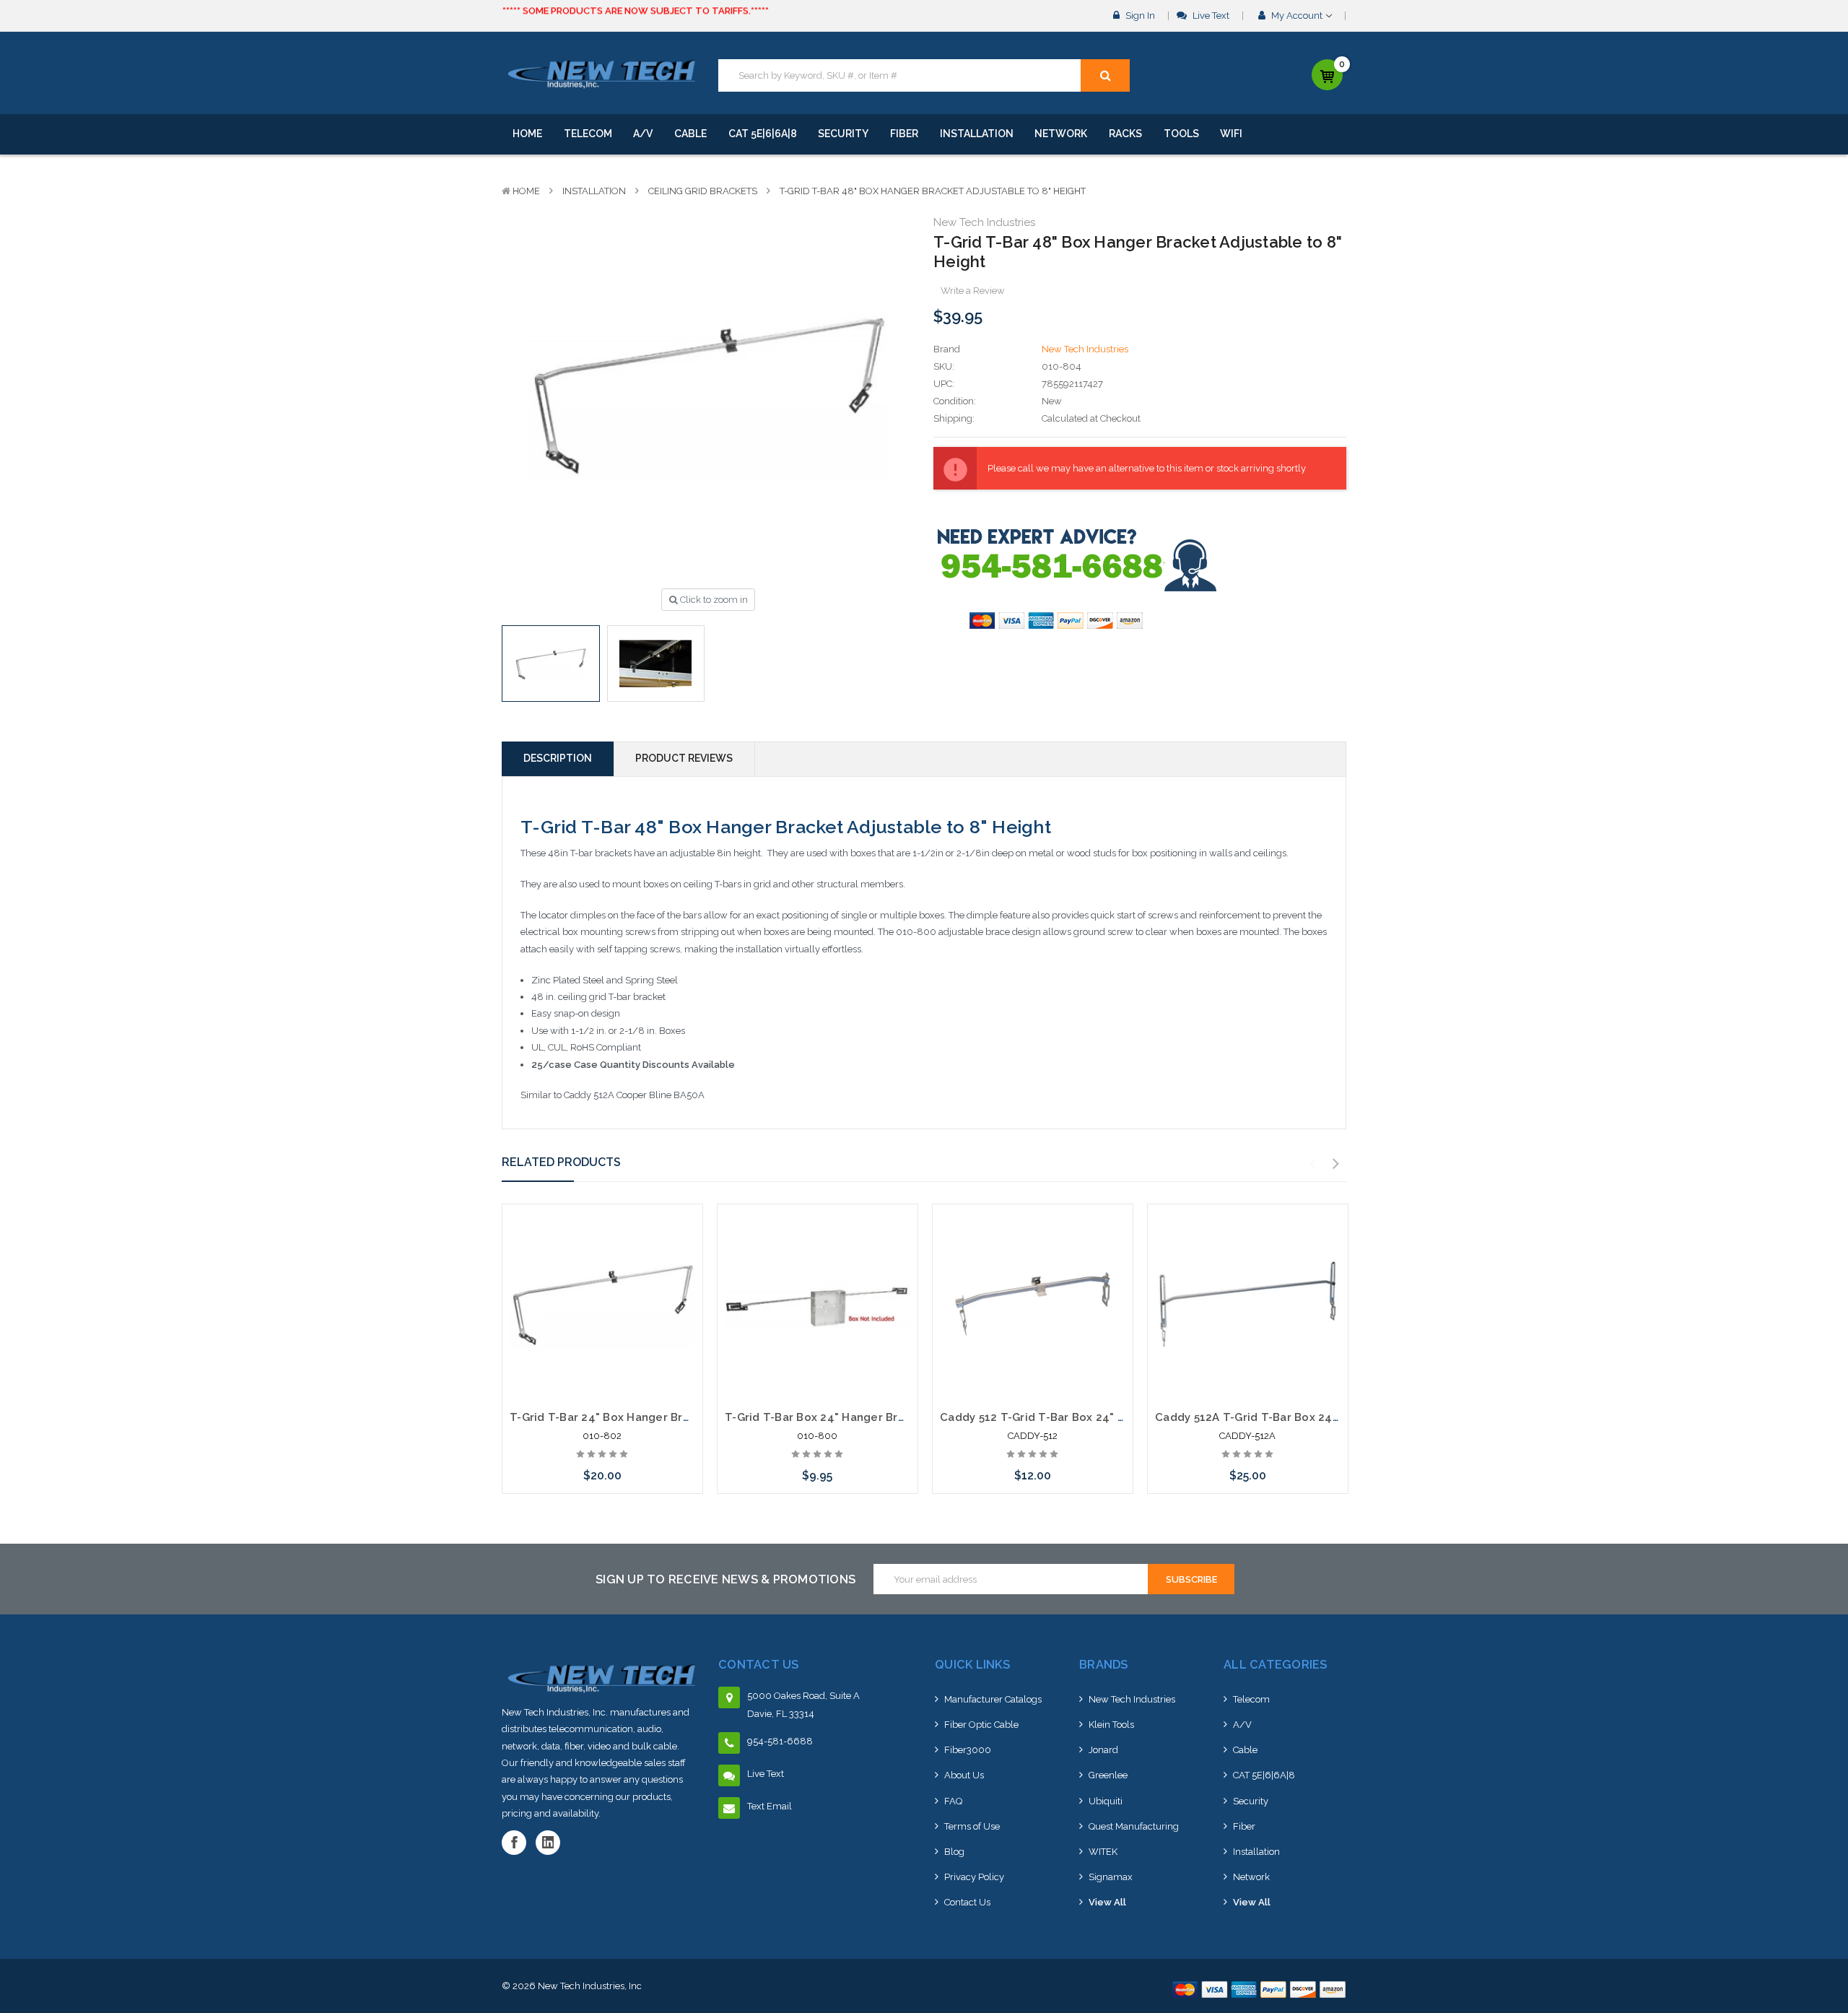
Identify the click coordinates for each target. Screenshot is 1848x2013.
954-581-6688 (780, 1741)
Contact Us (967, 1902)
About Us (964, 1775)
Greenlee (1108, 1775)
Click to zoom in (713, 600)
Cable (690, 134)
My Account (1297, 16)
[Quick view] (602, 1257)
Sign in (1139, 16)
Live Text (1210, 16)
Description (558, 758)
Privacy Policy (974, 1877)
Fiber (904, 134)
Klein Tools (1111, 1725)
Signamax (1111, 1877)
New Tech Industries (1132, 1699)
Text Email (770, 1806)
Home (527, 134)
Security (843, 134)
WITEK (1103, 1852)
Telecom (588, 134)
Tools (1181, 134)
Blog (954, 1852)
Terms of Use (972, 1826)
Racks (1125, 134)
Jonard (1103, 1750)
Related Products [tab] (561, 1162)
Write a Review (973, 291)
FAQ (953, 1801)
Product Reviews (684, 758)
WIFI (1231, 134)
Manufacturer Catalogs (993, 1699)
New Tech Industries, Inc (590, 1986)
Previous (1313, 1164)
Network (1061, 134)
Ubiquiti (1106, 1801)
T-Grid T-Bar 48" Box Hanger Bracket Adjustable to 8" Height (933, 191)
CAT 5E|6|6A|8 (763, 134)
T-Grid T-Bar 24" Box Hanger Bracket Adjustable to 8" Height (678, 1417)
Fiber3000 (968, 1750)
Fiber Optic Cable (981, 1725)
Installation (977, 134)
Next (1336, 1164)
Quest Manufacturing (1134, 1826)
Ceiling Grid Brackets (703, 191)
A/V (643, 134)
